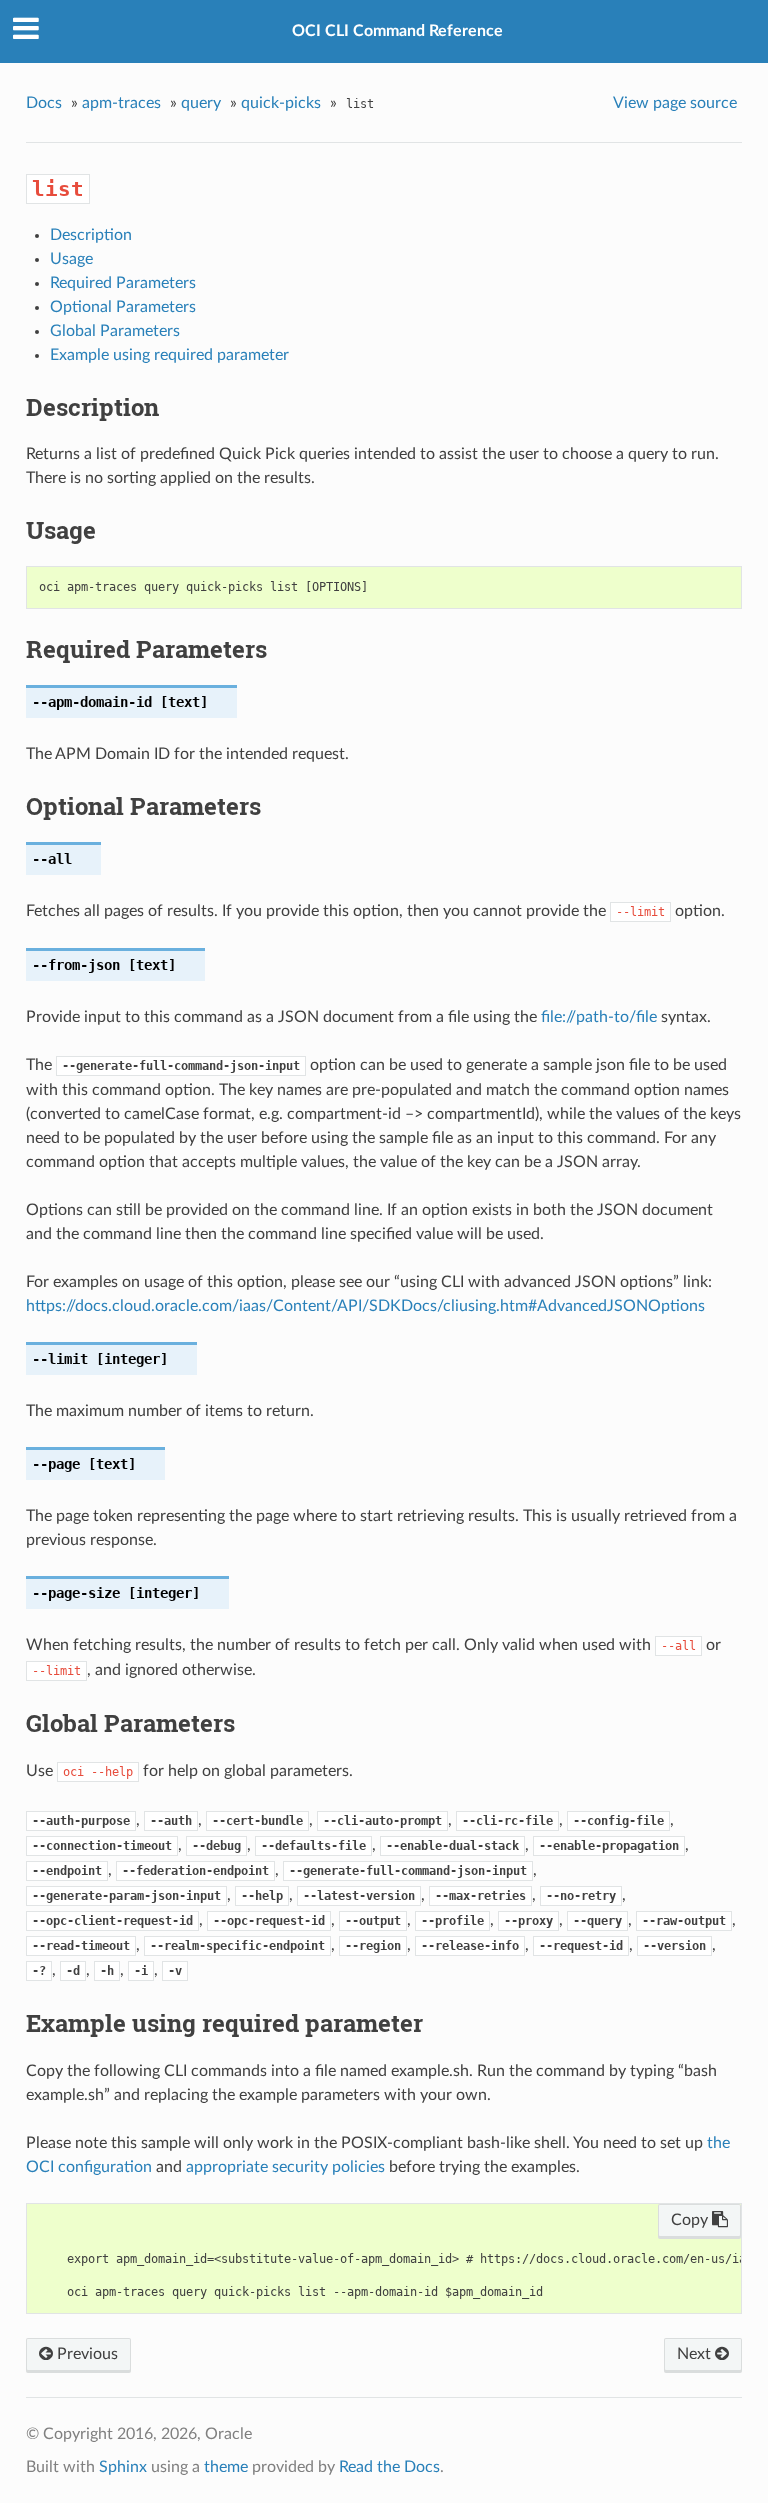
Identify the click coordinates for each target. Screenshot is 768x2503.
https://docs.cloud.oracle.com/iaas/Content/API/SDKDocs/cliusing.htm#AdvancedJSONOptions (365, 1306)
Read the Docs (389, 2467)
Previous (85, 2354)
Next (696, 2354)
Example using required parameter (169, 355)
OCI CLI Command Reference (397, 31)
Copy (691, 2220)
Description (91, 235)
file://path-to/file (599, 1017)
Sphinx (123, 2467)
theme (226, 2467)
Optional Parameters (123, 307)
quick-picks (281, 103)
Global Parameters (115, 331)
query (201, 103)
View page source (675, 103)
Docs (44, 103)
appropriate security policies (285, 2167)
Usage (71, 259)
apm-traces (121, 103)
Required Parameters (123, 283)
